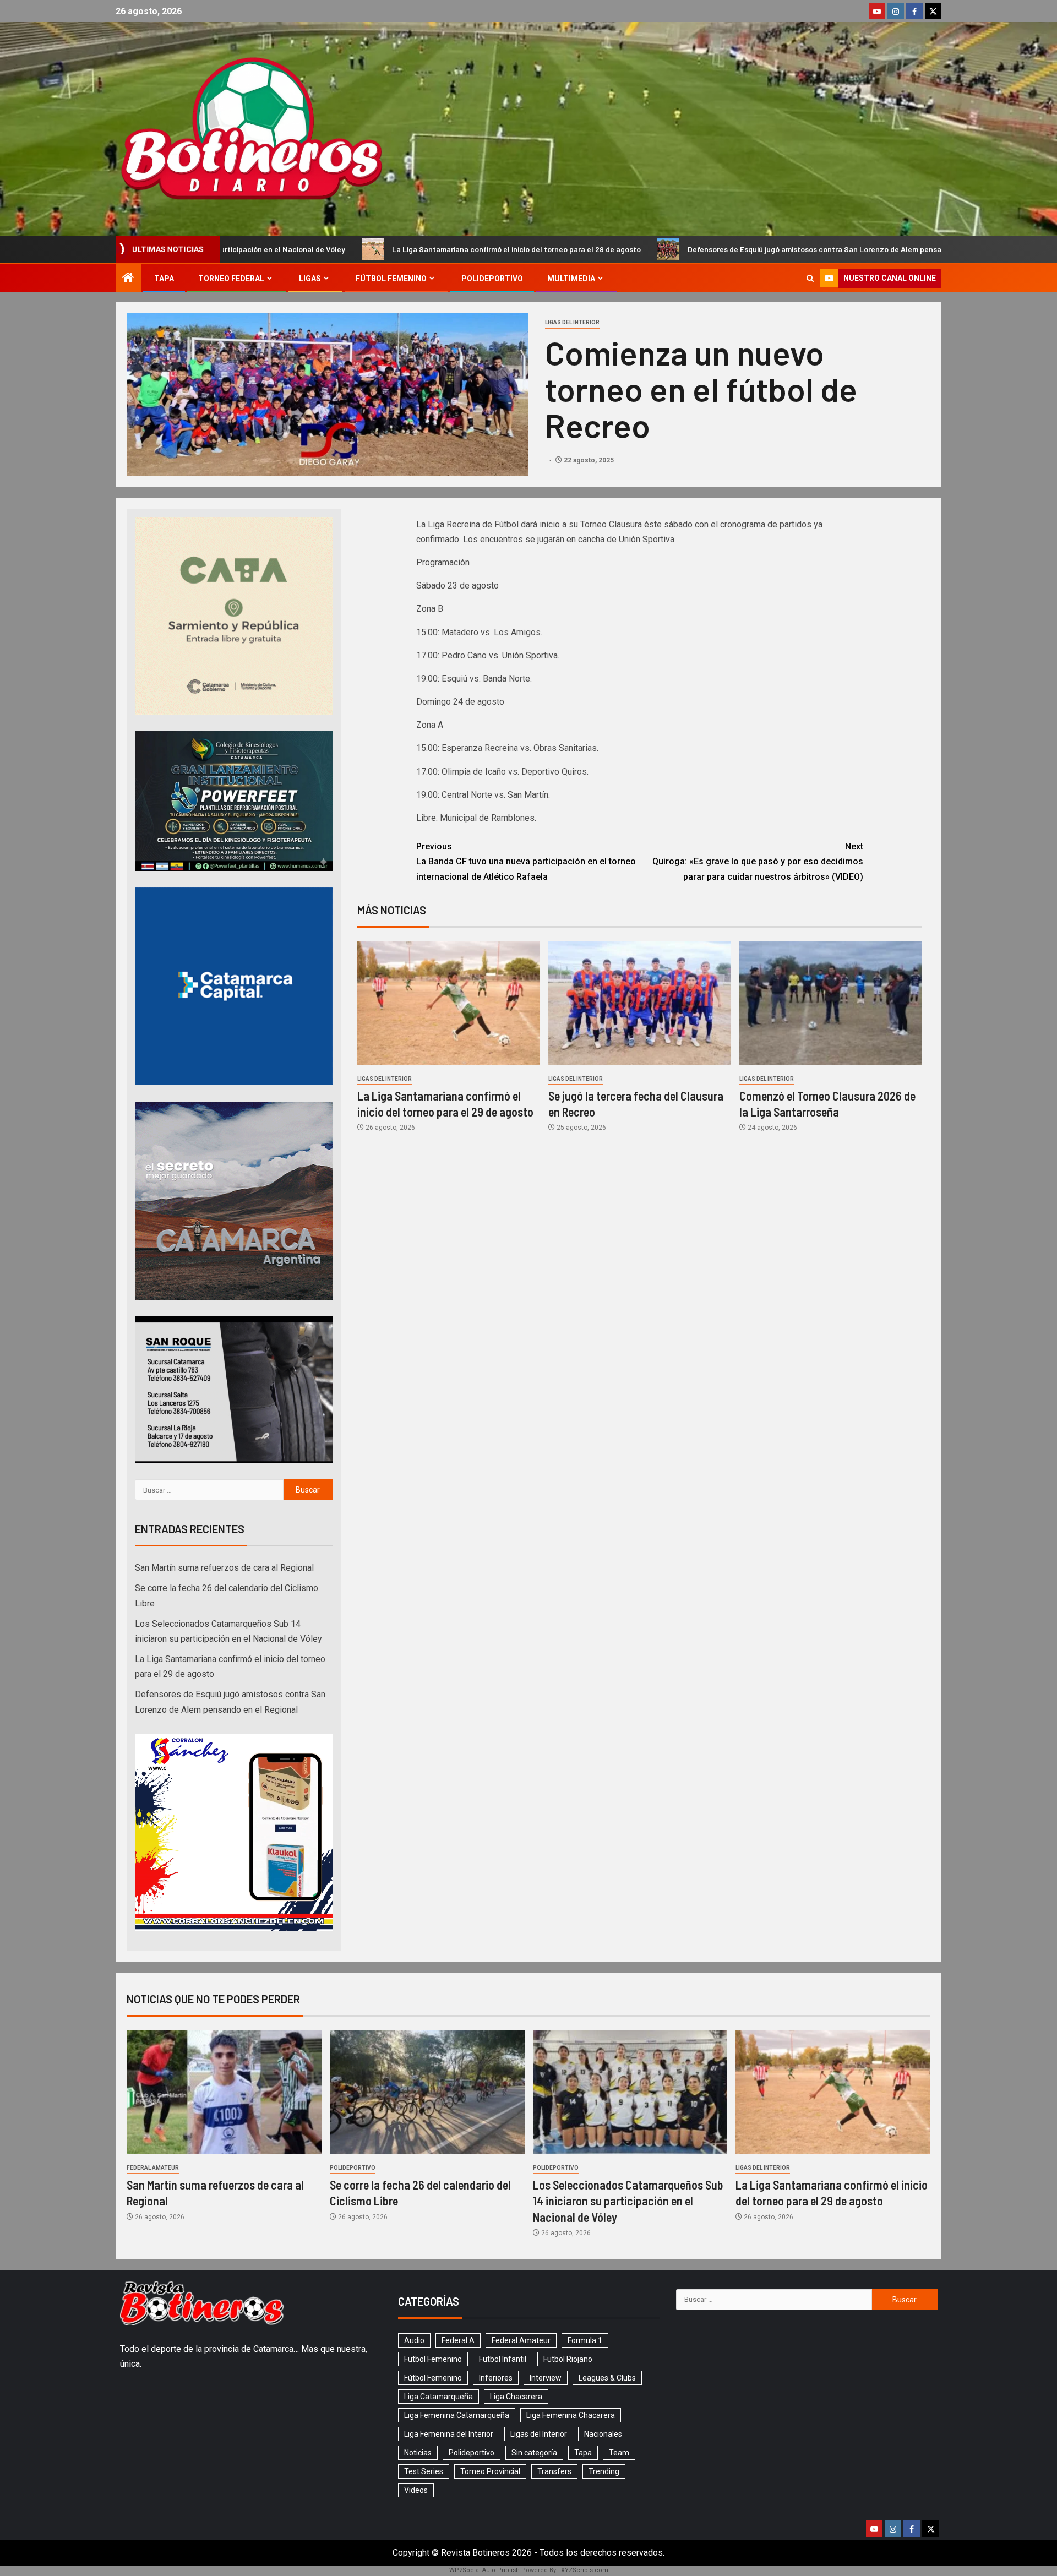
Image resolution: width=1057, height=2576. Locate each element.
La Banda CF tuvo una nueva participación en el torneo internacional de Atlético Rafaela (526, 861)
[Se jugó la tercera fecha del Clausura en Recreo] (640, 1003)
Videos (416, 2490)
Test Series (424, 2471)
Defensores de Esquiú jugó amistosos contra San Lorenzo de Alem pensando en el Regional (661, 249)
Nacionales (603, 2434)
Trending (604, 2471)
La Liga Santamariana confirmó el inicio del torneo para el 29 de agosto (331, 249)
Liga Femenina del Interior (449, 2434)
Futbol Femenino (433, 2359)
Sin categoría (534, 2453)
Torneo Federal (231, 279)
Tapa (164, 279)
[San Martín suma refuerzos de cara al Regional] (224, 2092)
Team (619, 2453)
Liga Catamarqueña (438, 2397)
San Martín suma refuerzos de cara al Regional (949, 249)
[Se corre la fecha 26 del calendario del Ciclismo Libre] (427, 2092)
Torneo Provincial (490, 2471)
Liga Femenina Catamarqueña (457, 2415)
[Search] (810, 278)
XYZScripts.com (585, 2570)
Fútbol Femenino (391, 279)
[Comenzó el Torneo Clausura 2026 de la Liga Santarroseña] (831, 1003)
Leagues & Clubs (607, 2378)
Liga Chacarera (516, 2397)
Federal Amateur (153, 2168)
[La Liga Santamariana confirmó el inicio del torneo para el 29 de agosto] (449, 1003)
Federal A (458, 2340)
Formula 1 (585, 2340)
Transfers (554, 2471)
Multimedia (571, 279)
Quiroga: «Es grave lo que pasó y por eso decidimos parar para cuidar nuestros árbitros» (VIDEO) (758, 861)
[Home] (128, 279)
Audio (414, 2340)
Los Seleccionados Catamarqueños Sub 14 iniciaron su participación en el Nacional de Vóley (628, 2201)
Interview (546, 2378)
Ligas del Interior (572, 322)
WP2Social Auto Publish (484, 2570)
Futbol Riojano (568, 2359)
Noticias (418, 2453)
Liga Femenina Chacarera (571, 2415)
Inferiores (496, 2378)
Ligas (310, 279)
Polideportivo (492, 279)
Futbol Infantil (503, 2359)
